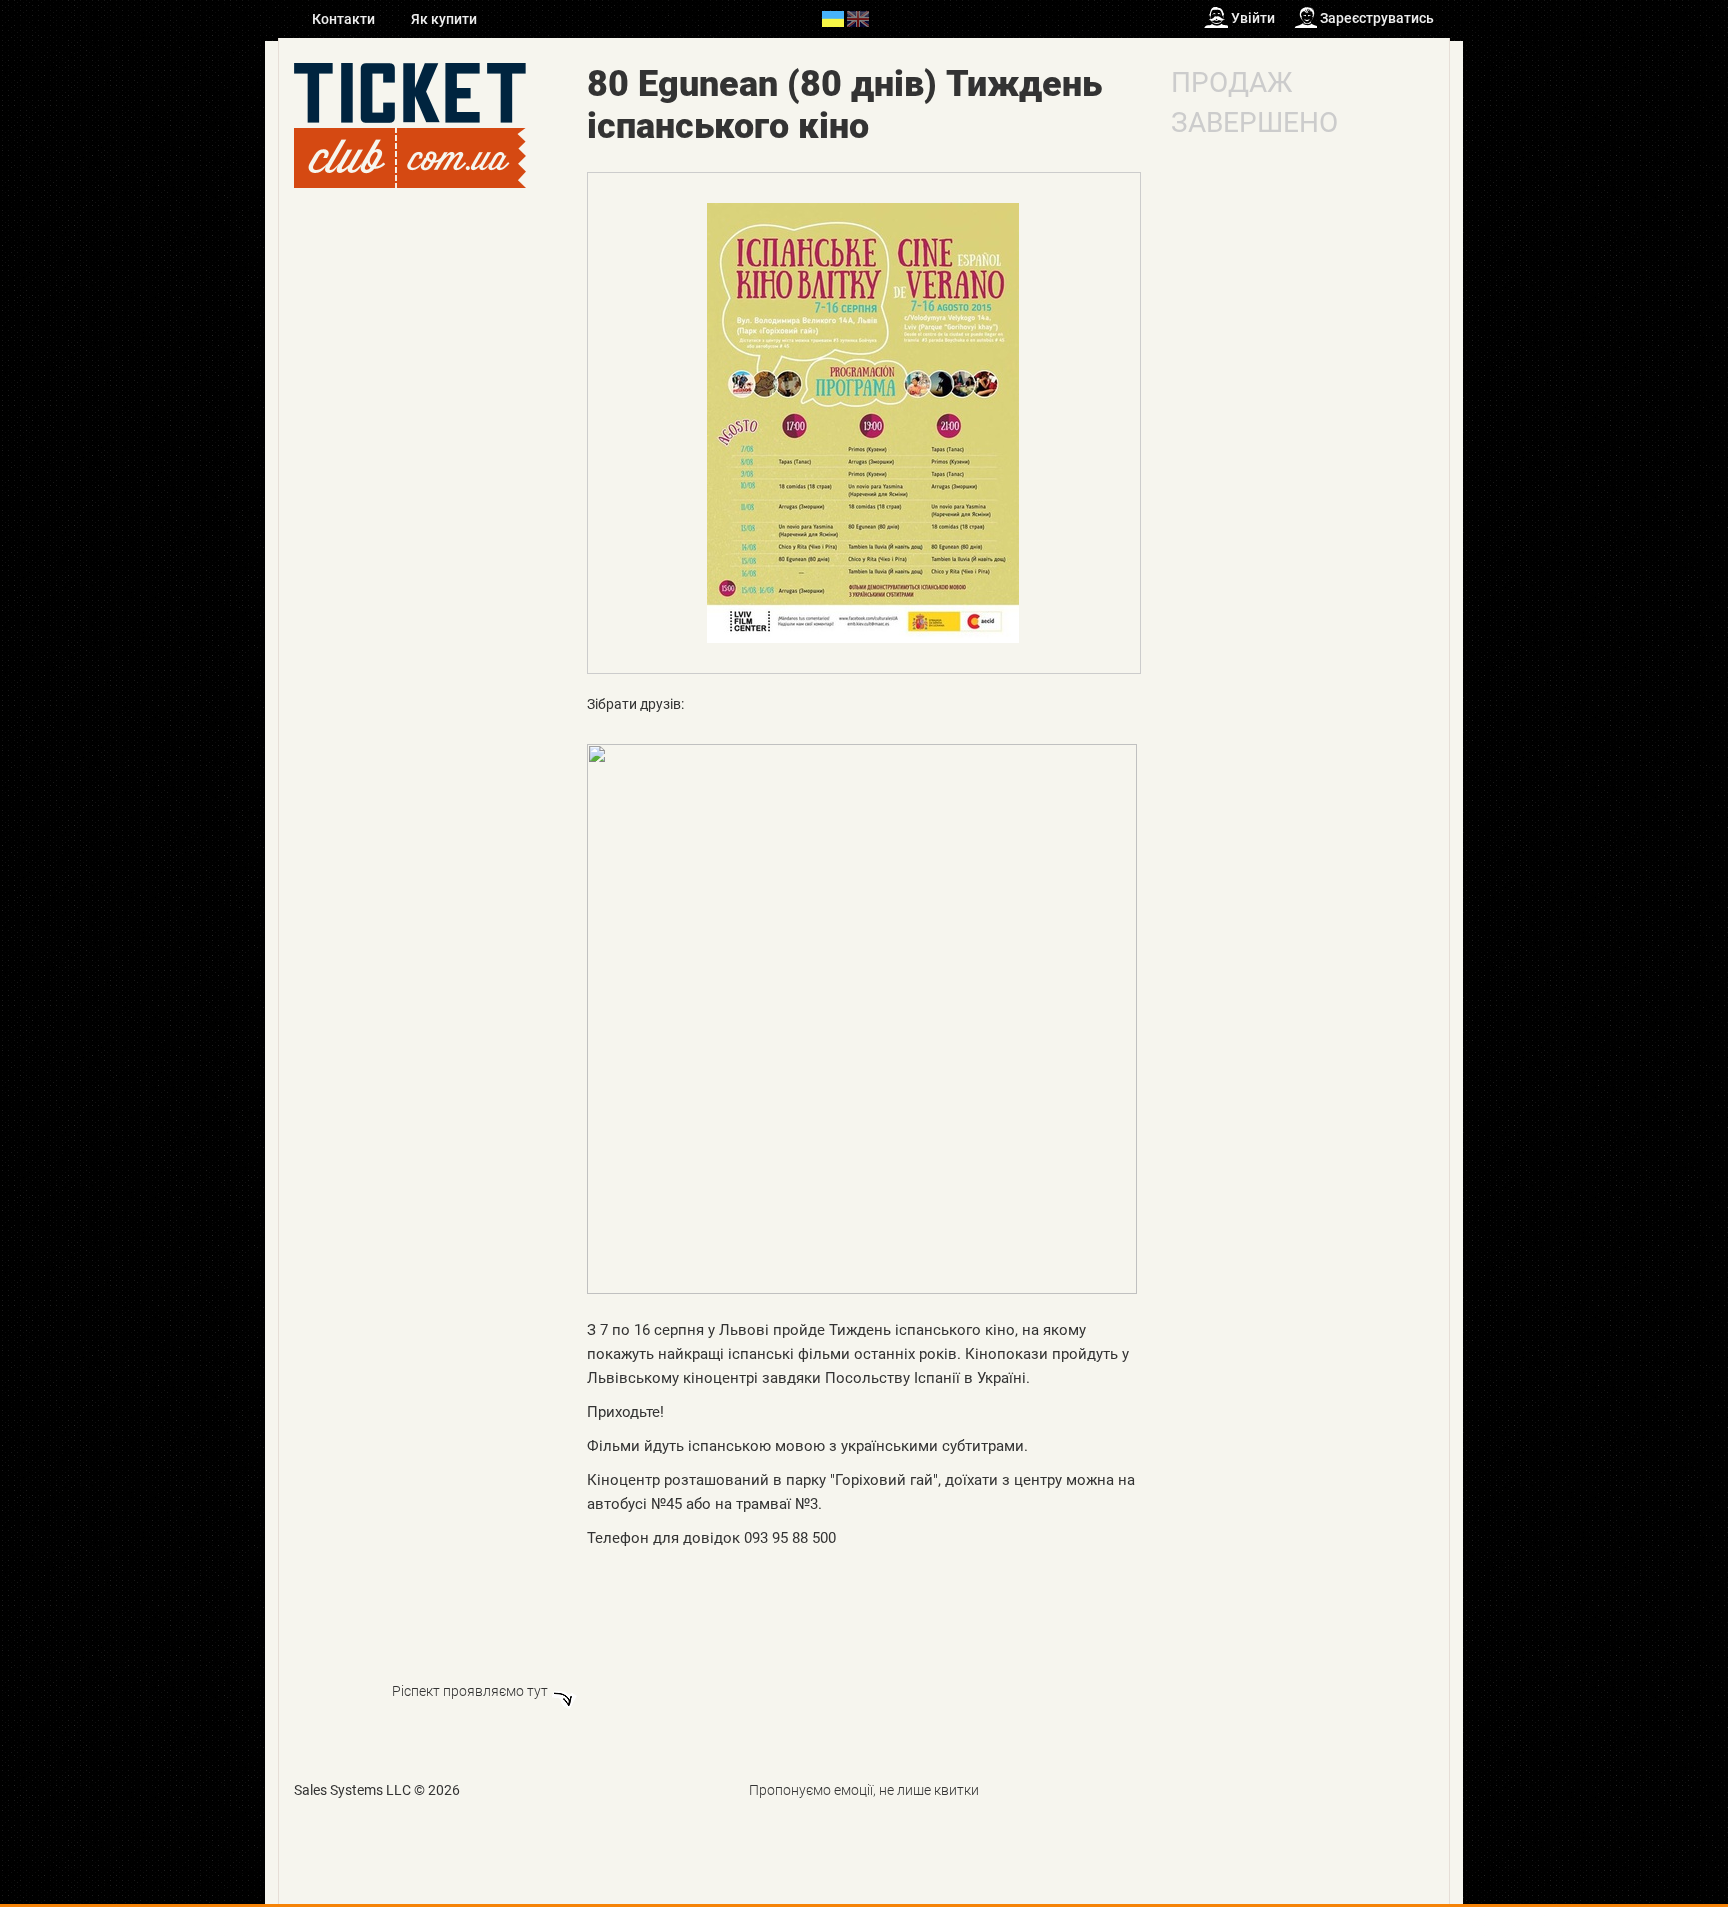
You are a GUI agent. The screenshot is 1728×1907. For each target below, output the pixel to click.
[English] (858, 18)
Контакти (345, 19)
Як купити (444, 19)
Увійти (1253, 18)
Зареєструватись (1377, 18)
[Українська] (833, 18)
